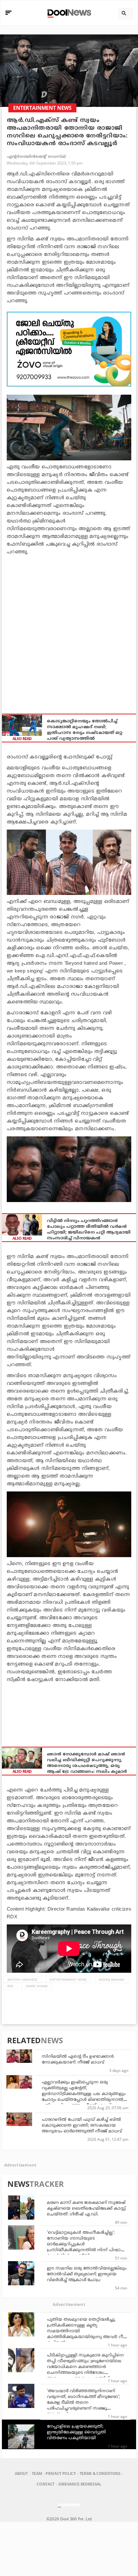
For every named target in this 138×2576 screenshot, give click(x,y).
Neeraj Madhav (112, 1979)
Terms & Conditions (100, 2473)
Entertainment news (68, 1979)
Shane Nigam (37, 1986)
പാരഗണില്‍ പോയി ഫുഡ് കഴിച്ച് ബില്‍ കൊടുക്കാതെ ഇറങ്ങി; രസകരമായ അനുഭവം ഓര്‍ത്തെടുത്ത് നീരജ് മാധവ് (82, 2126)
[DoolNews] (68, 13)
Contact (46, 2484)
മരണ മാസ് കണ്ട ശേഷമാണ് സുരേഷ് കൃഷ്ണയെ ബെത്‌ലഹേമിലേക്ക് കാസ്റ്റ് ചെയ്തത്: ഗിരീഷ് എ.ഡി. (86, 2209)
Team (37, 2473)
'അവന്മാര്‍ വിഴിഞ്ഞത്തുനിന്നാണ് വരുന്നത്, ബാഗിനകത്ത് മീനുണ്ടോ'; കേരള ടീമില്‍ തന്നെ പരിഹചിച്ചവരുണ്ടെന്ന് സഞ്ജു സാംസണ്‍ (83, 2403)
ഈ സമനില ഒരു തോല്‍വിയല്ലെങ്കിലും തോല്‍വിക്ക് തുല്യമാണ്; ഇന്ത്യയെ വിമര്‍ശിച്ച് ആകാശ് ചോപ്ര (87, 2274)
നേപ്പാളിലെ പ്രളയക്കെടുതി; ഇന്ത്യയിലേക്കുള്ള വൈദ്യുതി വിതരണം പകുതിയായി (76, 2432)
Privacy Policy (60, 2473)
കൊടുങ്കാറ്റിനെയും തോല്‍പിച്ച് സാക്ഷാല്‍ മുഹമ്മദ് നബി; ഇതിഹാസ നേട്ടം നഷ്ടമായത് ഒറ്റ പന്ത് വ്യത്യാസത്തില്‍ (85, 730)
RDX (10, 1986)
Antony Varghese (22, 1979)
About (21, 2473)
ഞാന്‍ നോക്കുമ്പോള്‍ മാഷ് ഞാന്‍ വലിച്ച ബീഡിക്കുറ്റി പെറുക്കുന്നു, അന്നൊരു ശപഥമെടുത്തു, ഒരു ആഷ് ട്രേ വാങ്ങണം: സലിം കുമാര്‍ (87, 1763)
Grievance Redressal (80, 2484)
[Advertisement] (69, 349)
